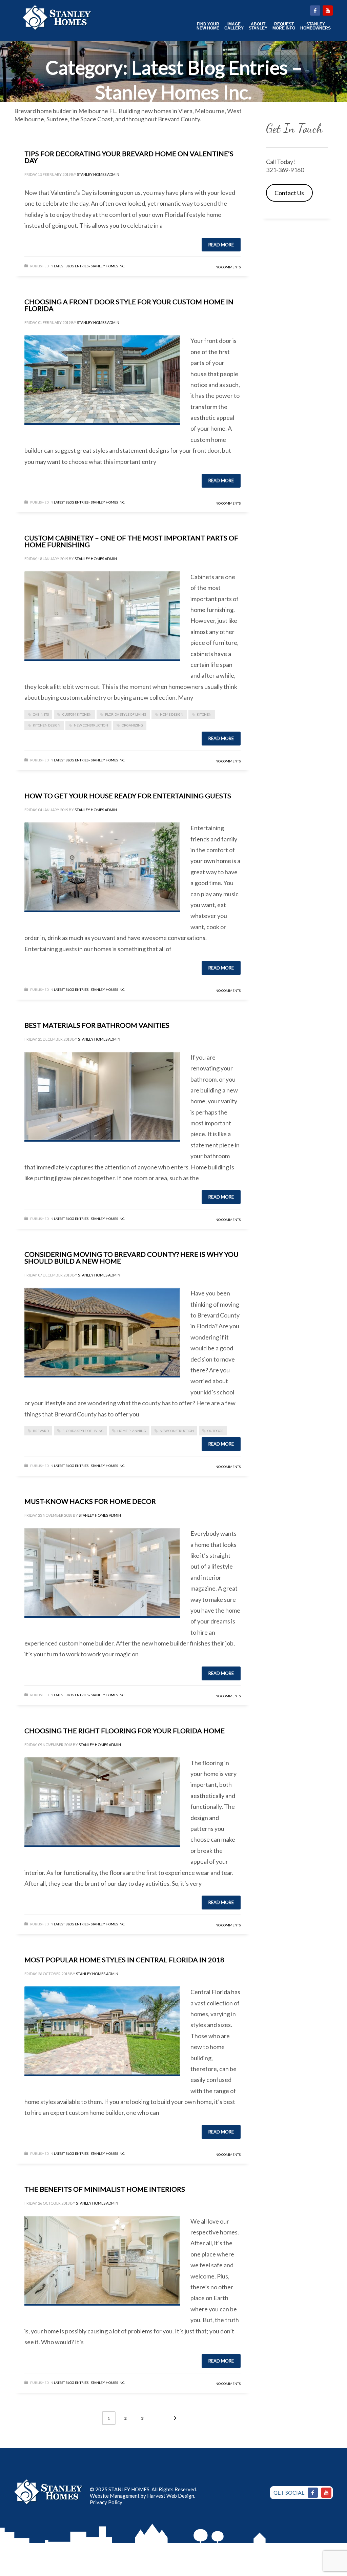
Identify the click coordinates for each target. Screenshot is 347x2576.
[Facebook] (313, 2493)
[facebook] (315, 11)
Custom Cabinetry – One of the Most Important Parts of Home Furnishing (131, 541)
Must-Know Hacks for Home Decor (90, 1501)
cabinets (41, 714)
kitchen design (47, 725)
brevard (41, 1431)
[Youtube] (326, 2493)
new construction (91, 725)
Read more (221, 245)
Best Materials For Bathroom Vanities (97, 1025)
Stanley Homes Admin (98, 174)
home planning (132, 1431)
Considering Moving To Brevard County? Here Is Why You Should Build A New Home (131, 1258)
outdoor (216, 1431)
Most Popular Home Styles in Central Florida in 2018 (124, 1960)
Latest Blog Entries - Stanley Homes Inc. (89, 266)
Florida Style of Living (126, 714)
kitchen (204, 714)
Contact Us (289, 193)
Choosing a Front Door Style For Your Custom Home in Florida (129, 305)
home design (172, 714)
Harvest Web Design (171, 2496)
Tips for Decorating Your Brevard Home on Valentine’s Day (129, 157)
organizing (132, 725)
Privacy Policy (106, 2502)
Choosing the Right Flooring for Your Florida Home (125, 1731)
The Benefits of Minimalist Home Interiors (105, 2189)
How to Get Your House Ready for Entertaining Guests (128, 796)
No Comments (228, 267)
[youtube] (328, 11)
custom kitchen (77, 714)
